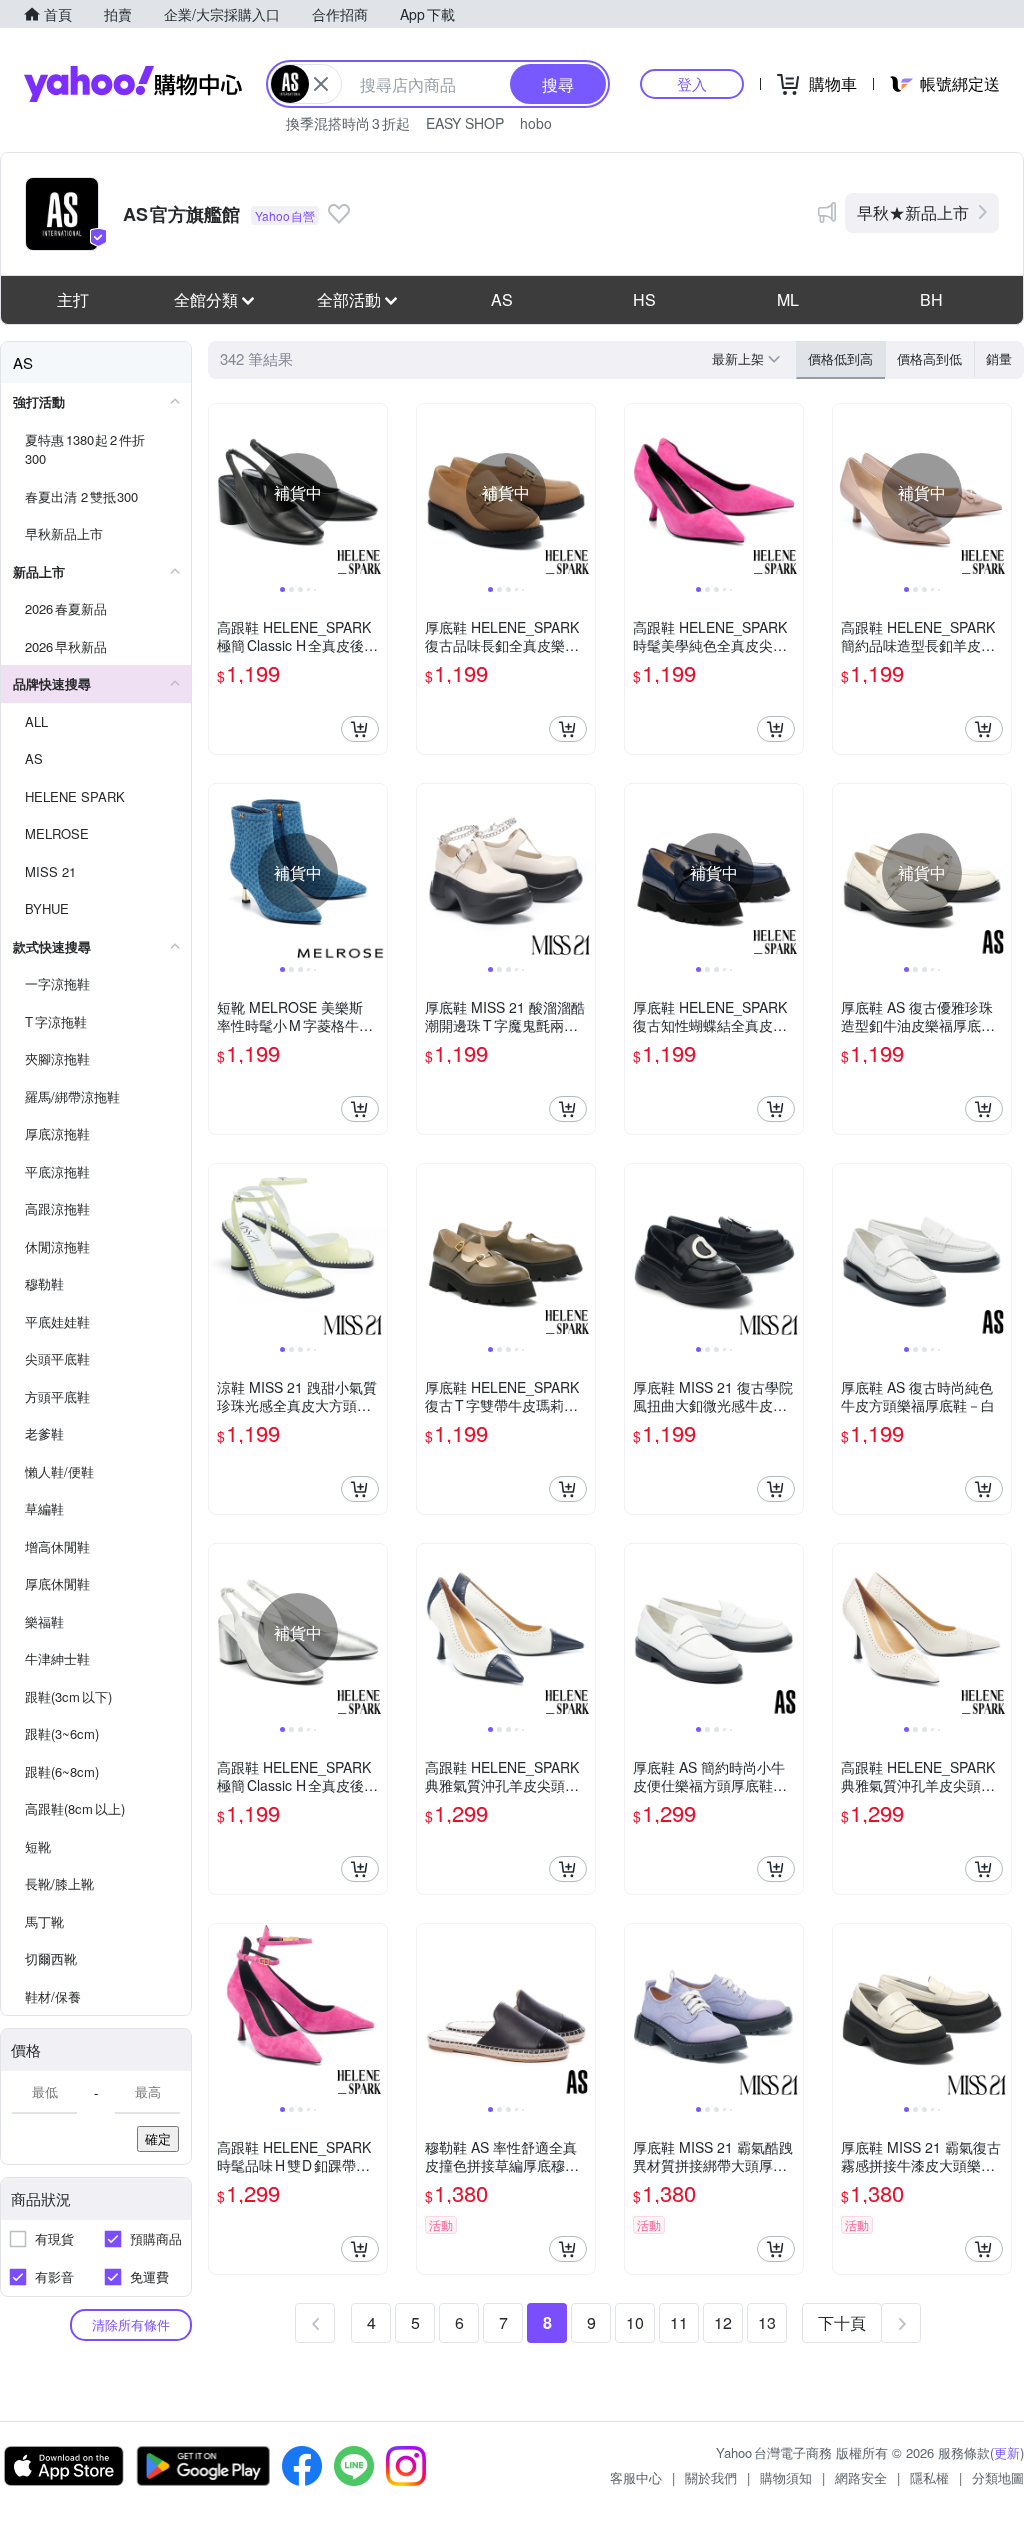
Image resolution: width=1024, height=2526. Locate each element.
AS (502, 299)
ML (788, 299)
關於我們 (711, 2477)
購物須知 (786, 2477)
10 (635, 2322)
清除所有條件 (131, 2324)
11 (679, 2322)
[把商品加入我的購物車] (360, 729)
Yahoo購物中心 (133, 84)
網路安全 (861, 2477)
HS (644, 299)
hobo (536, 123)
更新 (1007, 2452)
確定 (158, 2138)
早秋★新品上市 (913, 212)
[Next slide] (374, 493)
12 (723, 2322)
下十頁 (842, 2322)
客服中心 (636, 2477)
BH (931, 299)
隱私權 (929, 2477)
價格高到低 (929, 358)
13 (767, 2322)
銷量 (999, 358)
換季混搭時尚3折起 (348, 123)
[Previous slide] (222, 493)
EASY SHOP (465, 123)
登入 (692, 83)
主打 (73, 299)
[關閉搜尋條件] (321, 84)
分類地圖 (998, 2477)
